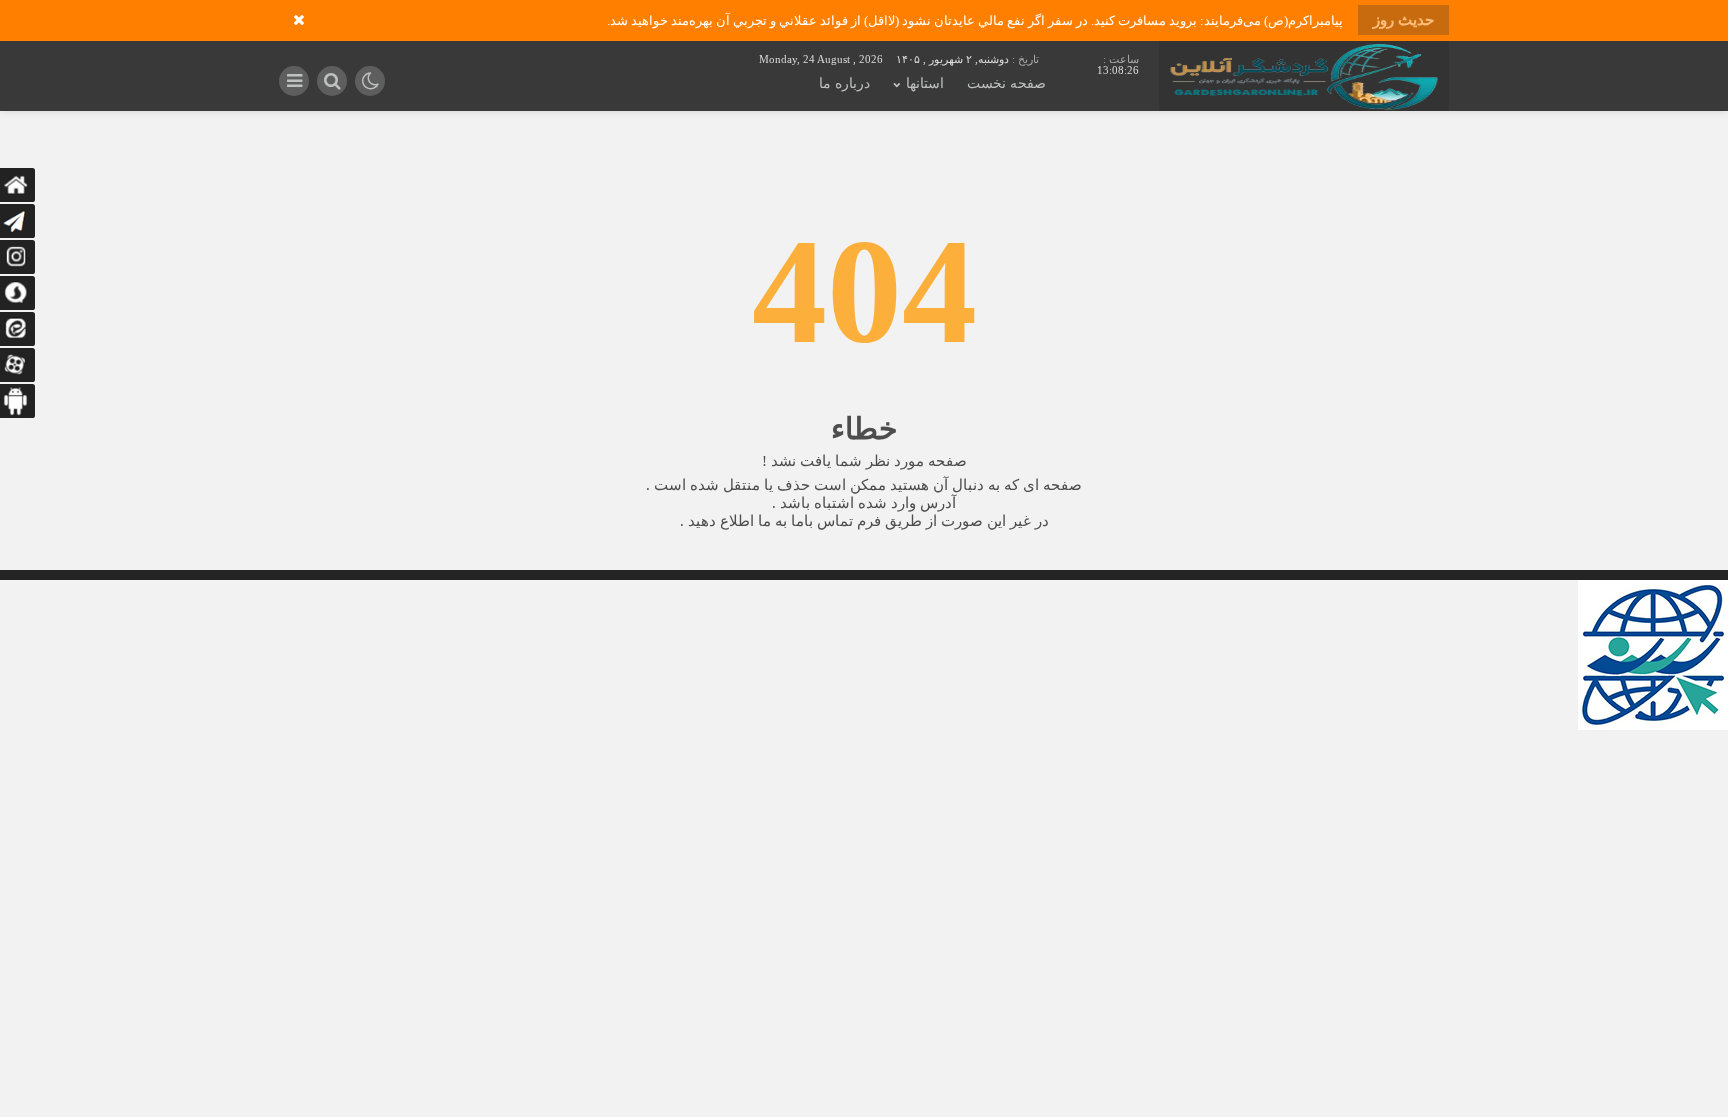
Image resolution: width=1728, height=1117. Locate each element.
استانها (925, 83)
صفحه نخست (1006, 83)
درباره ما (844, 83)
